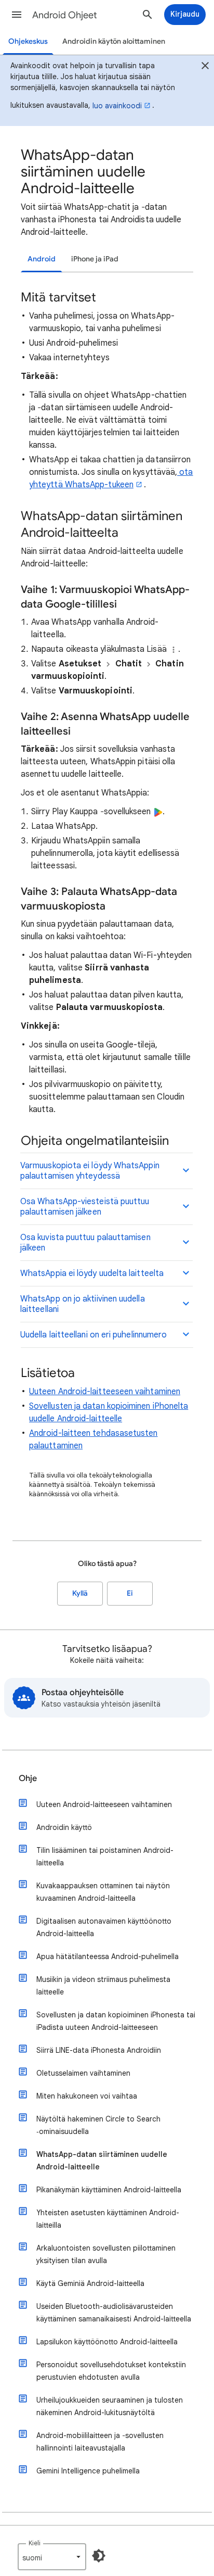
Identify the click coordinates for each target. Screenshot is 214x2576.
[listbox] (52, 2557)
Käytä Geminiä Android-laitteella (90, 2283)
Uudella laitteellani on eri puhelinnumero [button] (93, 1335)
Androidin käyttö (64, 1827)
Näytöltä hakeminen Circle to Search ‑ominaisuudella (98, 2125)
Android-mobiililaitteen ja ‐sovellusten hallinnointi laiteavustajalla (100, 2442)
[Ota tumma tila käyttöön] (99, 2556)
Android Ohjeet (65, 15)
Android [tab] (42, 259)
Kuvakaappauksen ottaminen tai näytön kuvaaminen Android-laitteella (103, 1892)
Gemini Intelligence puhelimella (88, 2471)
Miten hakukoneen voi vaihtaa (87, 2096)
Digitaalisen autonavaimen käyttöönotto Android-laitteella (104, 1927)
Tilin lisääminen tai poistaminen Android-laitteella (105, 1857)
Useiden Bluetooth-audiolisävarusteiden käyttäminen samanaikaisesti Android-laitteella (114, 2313)
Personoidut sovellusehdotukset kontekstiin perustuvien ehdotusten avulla (111, 2371)
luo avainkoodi (117, 106)
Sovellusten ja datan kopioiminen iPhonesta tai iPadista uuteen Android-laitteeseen (116, 2021)
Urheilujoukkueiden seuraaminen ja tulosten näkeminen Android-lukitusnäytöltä (110, 2406)
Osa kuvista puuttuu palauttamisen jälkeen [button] (85, 1243)
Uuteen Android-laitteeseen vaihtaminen (105, 1392)
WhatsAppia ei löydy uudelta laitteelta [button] (92, 1273)
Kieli (35, 2543)
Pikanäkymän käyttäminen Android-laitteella (109, 2190)
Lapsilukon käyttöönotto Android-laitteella (107, 2342)
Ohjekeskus (28, 41)
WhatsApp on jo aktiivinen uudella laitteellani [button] (83, 1304)
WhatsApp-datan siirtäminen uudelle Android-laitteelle (102, 2161)
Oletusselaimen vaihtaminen (83, 2073)
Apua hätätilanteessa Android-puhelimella (108, 1956)
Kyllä (80, 1593)
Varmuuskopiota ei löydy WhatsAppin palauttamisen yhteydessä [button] (90, 1171)
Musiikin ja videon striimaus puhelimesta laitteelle (103, 1986)
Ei (130, 1593)
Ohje (28, 1778)
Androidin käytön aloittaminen (114, 41)
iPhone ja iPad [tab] (95, 259)
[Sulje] (205, 67)
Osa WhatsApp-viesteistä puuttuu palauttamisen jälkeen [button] (85, 1207)
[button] (17, 15)
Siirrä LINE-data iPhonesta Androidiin (99, 2050)
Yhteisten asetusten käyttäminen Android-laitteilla (108, 2219)
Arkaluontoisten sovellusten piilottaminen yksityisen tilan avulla (106, 2254)
